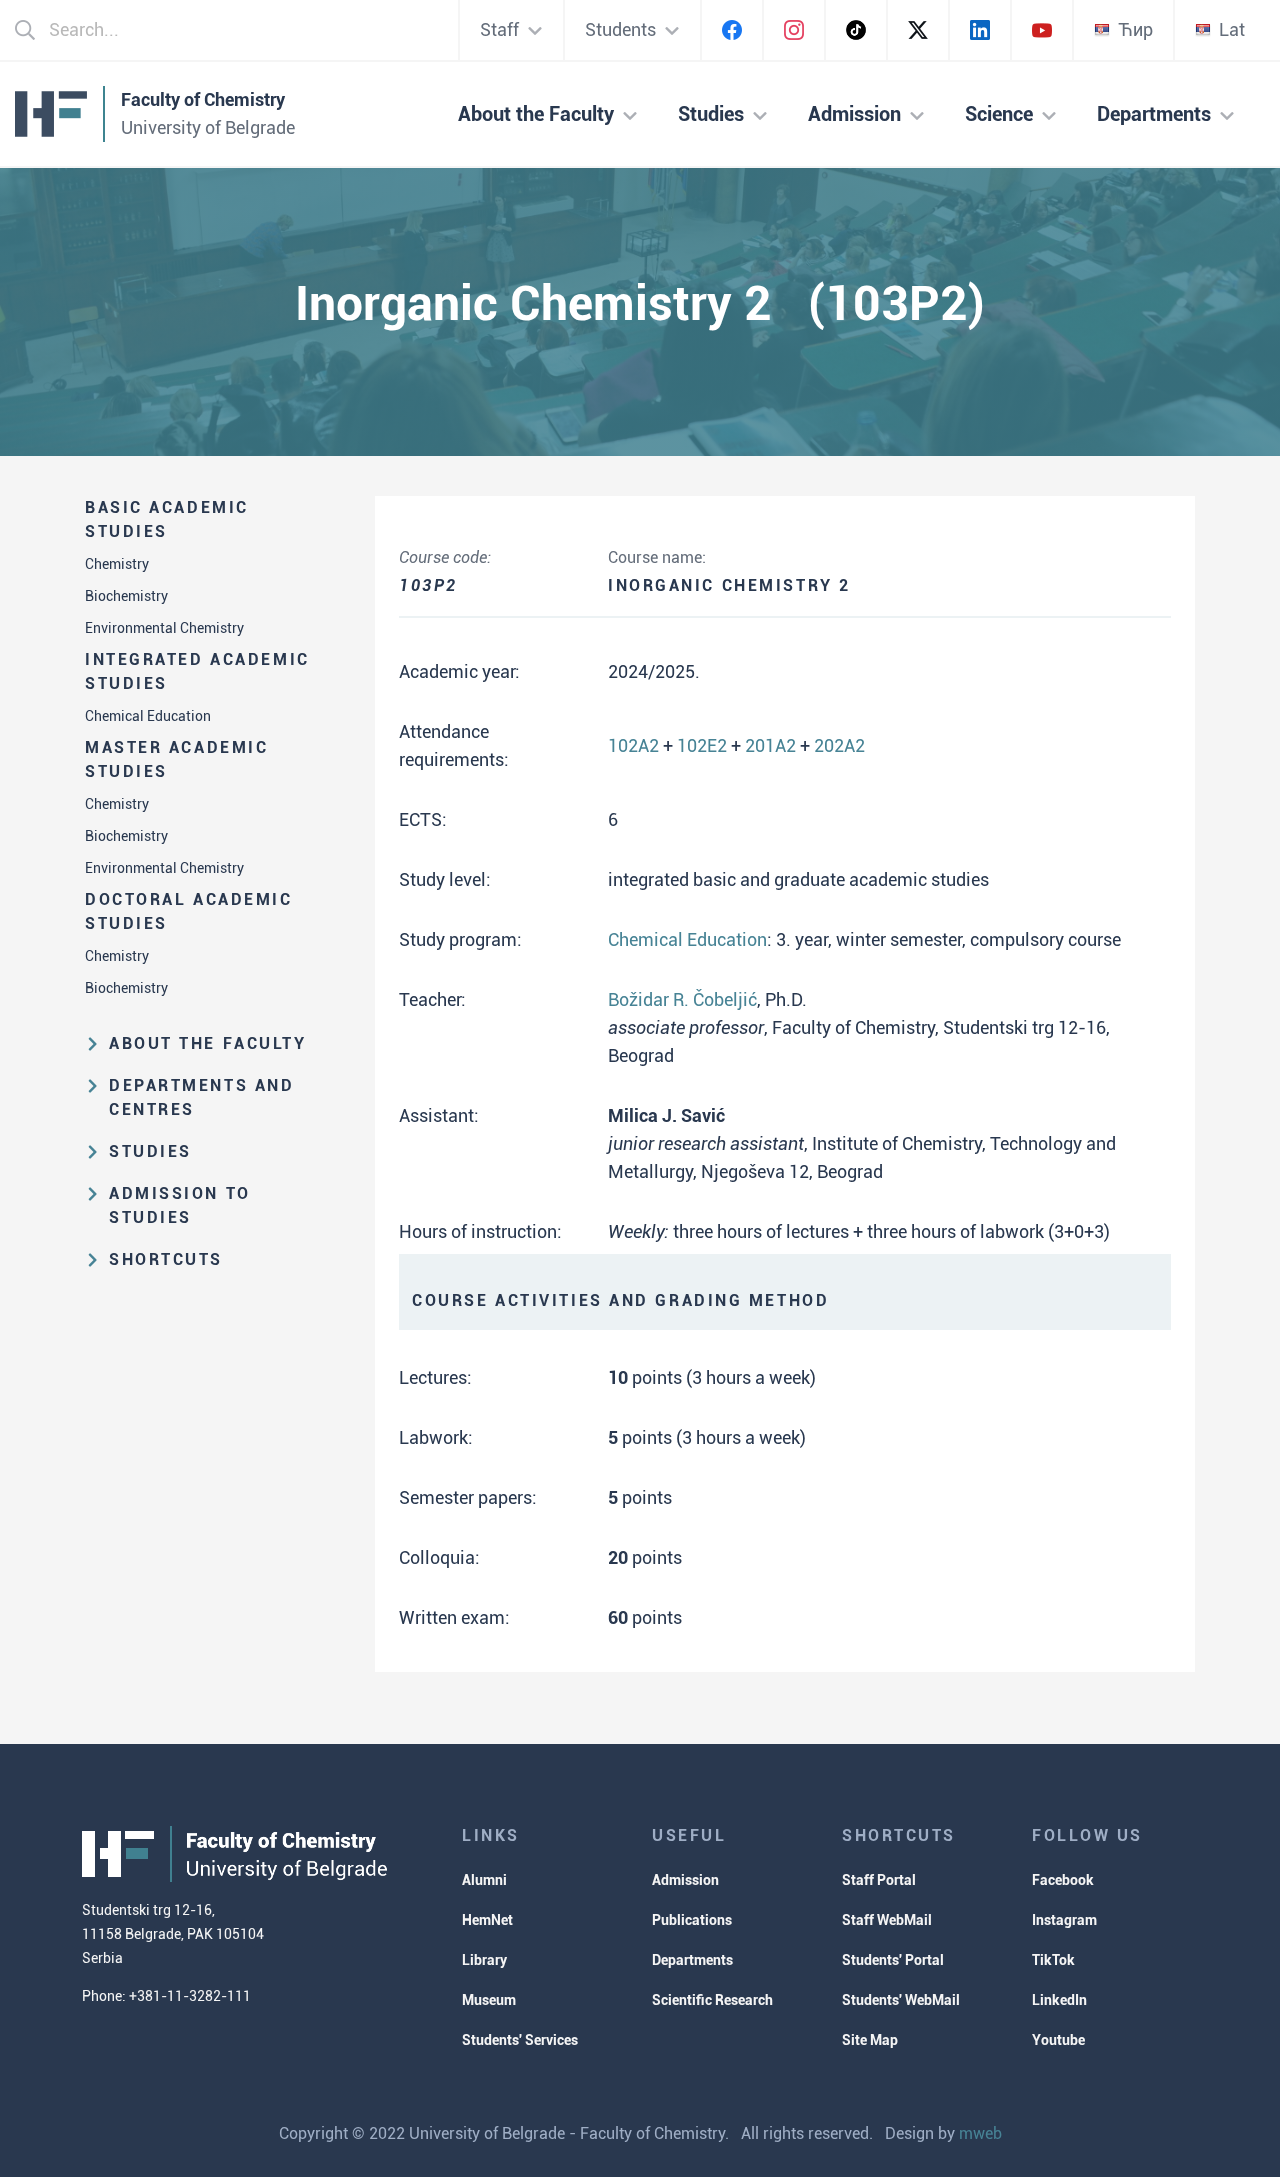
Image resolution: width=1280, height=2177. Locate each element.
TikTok (1053, 1960)
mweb (980, 2133)
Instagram (1064, 1920)
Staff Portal (879, 1880)
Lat (1232, 29)
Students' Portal (893, 1960)
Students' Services (520, 2040)
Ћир (1135, 29)
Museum (489, 2000)
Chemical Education (148, 716)
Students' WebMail (901, 2000)
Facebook (1063, 1880)
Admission (685, 1880)
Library (484, 1960)
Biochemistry (126, 596)
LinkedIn (1059, 2000)
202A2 (839, 745)
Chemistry (117, 564)
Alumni (484, 1880)
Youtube (1058, 2040)
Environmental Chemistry (164, 628)
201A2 (770, 745)
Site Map (870, 2040)
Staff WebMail (887, 1920)
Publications (692, 1920)
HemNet (487, 1920)
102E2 (702, 745)
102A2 (633, 745)
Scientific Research (712, 2000)
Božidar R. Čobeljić (682, 999)
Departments (692, 1960)
